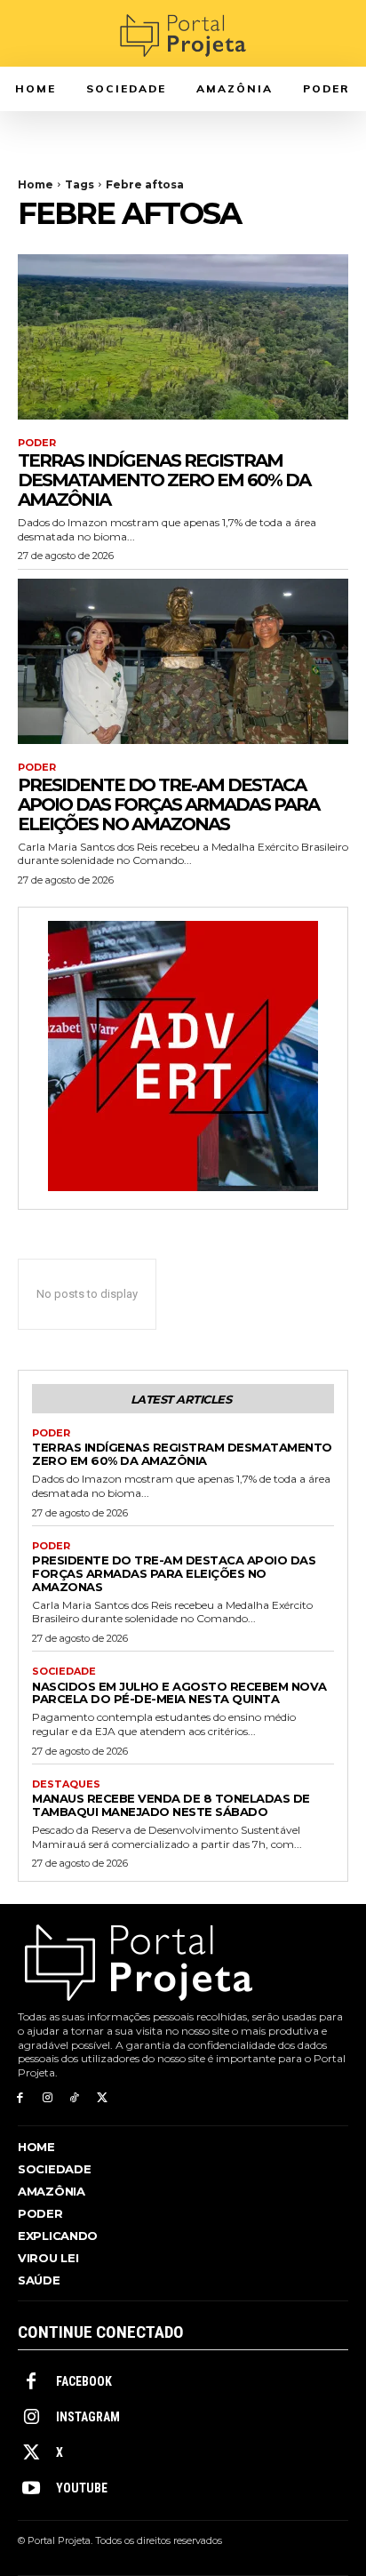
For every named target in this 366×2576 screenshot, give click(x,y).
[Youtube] (31, 2489)
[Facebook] (20, 2098)
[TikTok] (75, 2098)
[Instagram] (48, 2098)
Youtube (82, 2488)
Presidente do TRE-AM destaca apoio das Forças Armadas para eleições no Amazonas (168, 804)
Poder (37, 443)
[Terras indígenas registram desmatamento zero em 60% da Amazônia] (183, 337)
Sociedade (64, 1672)
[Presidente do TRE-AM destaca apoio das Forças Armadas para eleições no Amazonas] (183, 661)
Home (36, 184)
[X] (102, 2098)
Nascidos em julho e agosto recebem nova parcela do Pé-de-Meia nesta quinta (179, 1693)
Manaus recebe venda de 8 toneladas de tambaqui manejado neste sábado (171, 1805)
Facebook (84, 2381)
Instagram (88, 2417)
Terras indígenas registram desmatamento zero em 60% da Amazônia (164, 480)
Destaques (66, 1784)
